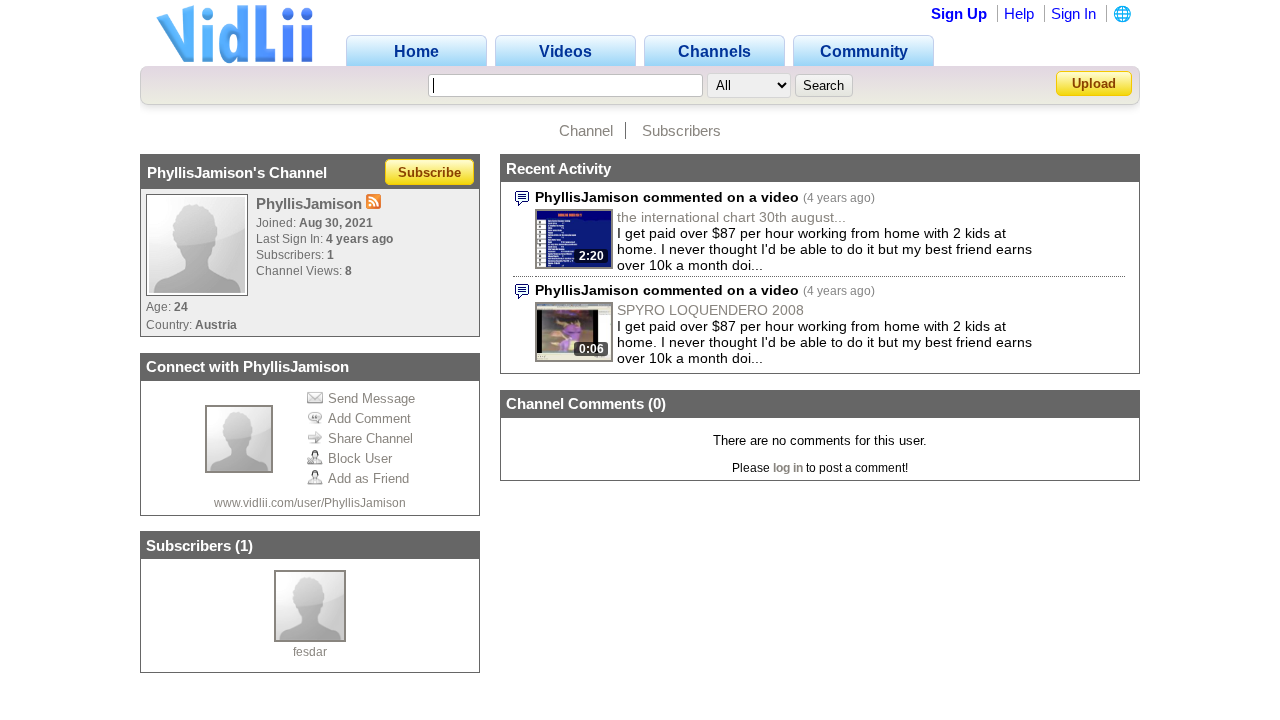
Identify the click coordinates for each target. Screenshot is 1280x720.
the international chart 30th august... (731, 217)
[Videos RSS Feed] (373, 203)
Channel (586, 130)
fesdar (310, 652)
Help (1019, 13)
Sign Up (959, 13)
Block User (360, 458)
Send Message (371, 398)
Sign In (1073, 13)
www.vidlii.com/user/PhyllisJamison (310, 503)
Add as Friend (368, 478)
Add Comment (369, 418)
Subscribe (429, 172)
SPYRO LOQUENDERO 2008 (710, 310)
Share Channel (370, 438)
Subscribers (681, 130)
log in (788, 468)
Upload (1094, 83)
